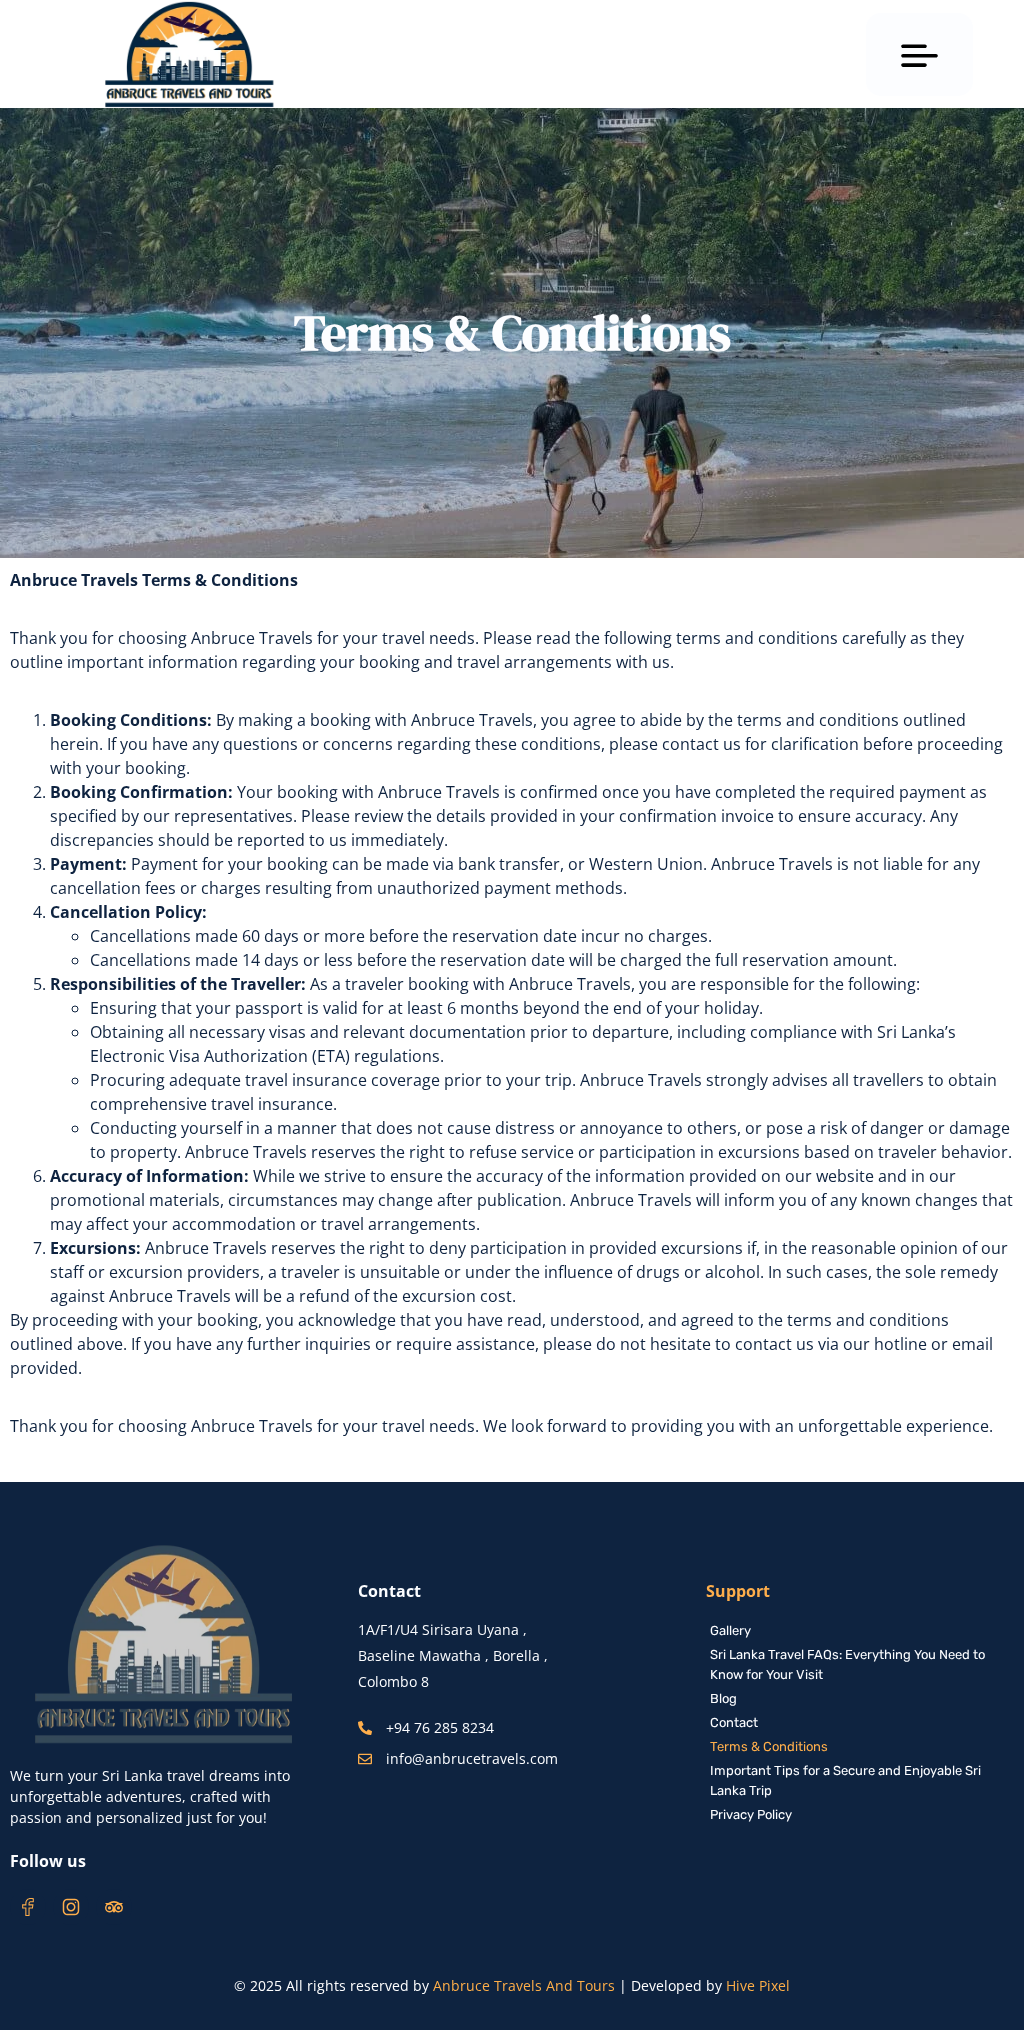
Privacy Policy (751, 1814)
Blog (723, 1698)
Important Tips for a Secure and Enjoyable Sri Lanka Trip (845, 1780)
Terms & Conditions (769, 1746)
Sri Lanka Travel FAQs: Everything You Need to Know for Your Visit (847, 1664)
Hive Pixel (758, 1985)
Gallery (730, 1630)
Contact (734, 1722)
